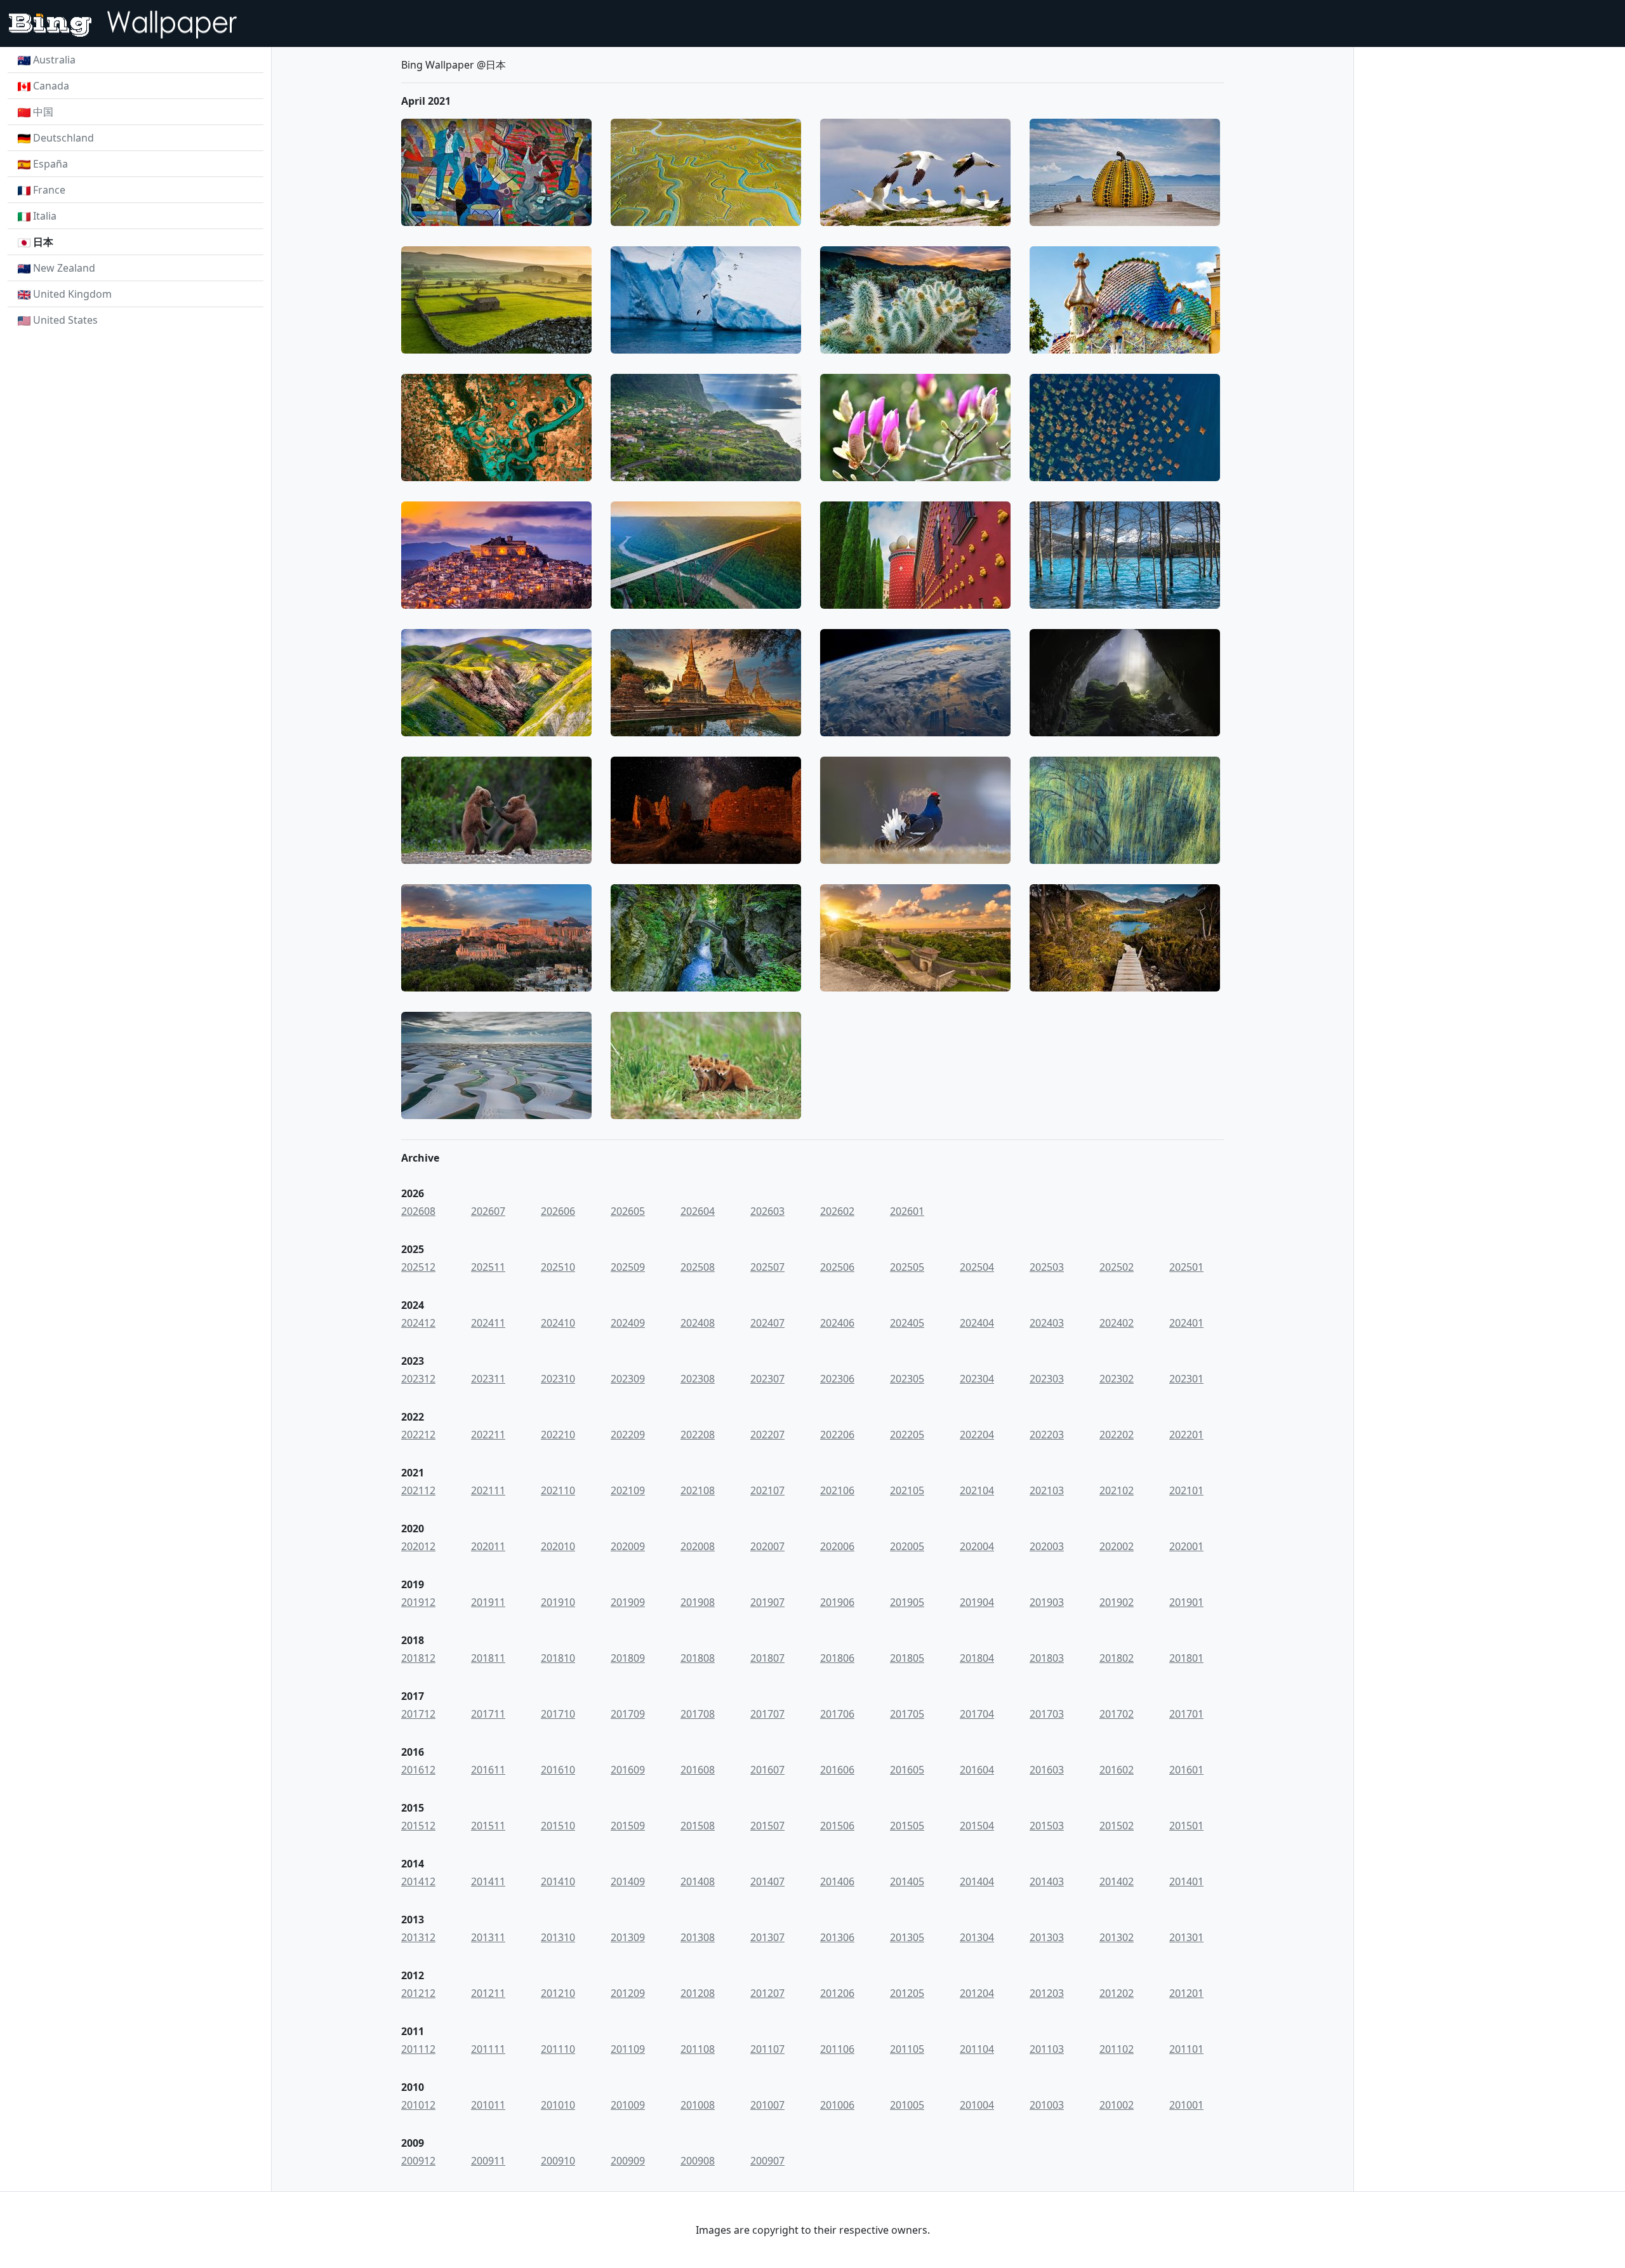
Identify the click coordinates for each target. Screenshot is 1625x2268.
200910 (558, 2161)
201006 (837, 2105)
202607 (488, 1211)
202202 (1117, 1435)
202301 (1186, 1379)
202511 (488, 1267)
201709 (628, 1714)
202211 (488, 1435)
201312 (418, 1937)
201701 (1186, 1714)
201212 (418, 1993)
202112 (418, 1490)
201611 (488, 1770)
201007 (767, 2105)
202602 (837, 1211)
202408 (698, 1323)
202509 (628, 1267)
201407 (767, 1881)
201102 (1117, 2049)
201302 (1117, 1937)
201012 (418, 2105)
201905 (907, 1602)
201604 (977, 1770)
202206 (837, 1435)
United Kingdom (72, 294)
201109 (628, 2049)
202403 (1047, 1323)
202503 (1047, 1267)
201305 (907, 1937)
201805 (907, 1658)
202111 (488, 1490)
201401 (1186, 1881)
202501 (1186, 1267)
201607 (767, 1770)
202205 (907, 1435)
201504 (977, 1826)
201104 (977, 2049)
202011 (488, 1546)
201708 (698, 1714)
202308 (698, 1379)
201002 (1117, 2105)
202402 (1117, 1323)
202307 (767, 1379)
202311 (488, 1379)
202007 (767, 1546)
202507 (767, 1267)
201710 (558, 1714)
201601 (1186, 1770)
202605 (628, 1211)
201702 (1117, 1714)
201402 (1117, 1881)
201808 (698, 1658)
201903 (1047, 1602)
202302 (1117, 1379)
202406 (837, 1323)
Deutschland (63, 138)
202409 (628, 1323)
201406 (837, 1881)
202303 (1047, 1379)
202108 (698, 1490)
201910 (558, 1602)
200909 (628, 2161)
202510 (558, 1267)
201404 (977, 1881)
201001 (1186, 2105)
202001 (1186, 1546)
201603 (1047, 1770)
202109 (628, 1490)
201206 (837, 1993)
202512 (418, 1267)
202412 (418, 1323)
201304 (977, 1937)
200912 (418, 2161)
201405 (907, 1881)
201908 (698, 1602)
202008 (698, 1546)
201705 (907, 1714)
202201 (1186, 1435)
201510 (558, 1826)
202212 (418, 1435)
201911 (488, 1602)
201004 (977, 2105)
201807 (767, 1658)
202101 (1186, 1490)
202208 (698, 1435)
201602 (1117, 1770)
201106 (837, 2049)
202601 (907, 1211)
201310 (558, 1937)
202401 (1186, 1323)
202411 (488, 1323)
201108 (698, 2049)
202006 (837, 1546)
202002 (1117, 1546)
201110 (558, 2049)
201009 (628, 2105)
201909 (628, 1602)
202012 (418, 1546)
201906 (837, 1602)
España (50, 164)
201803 (1047, 1658)
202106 (837, 1490)
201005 (907, 2105)
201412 (418, 1881)
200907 (767, 2161)
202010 (558, 1546)
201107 (767, 2049)
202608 (418, 1211)
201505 (907, 1826)
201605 (907, 1770)
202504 (977, 1267)
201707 (767, 1714)
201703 (1047, 1714)
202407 (767, 1323)
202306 (837, 1379)
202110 (558, 1490)
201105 (907, 2049)
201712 (418, 1714)
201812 (418, 1658)
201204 (977, 1993)
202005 (907, 1546)
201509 (628, 1826)
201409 (628, 1881)
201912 (418, 1602)
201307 (767, 1937)
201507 (767, 1826)
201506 (837, 1826)
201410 (558, 1881)
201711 (488, 1714)
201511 (488, 1826)
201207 (767, 1993)
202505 (907, 1267)
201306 (837, 1937)
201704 (977, 1714)
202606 (558, 1211)
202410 (558, 1323)
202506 (837, 1267)
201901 (1186, 1602)
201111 (488, 2049)
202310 (558, 1379)
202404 (977, 1323)
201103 (1047, 2049)
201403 (1047, 1881)
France (49, 190)
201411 (488, 1881)
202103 (1047, 1490)
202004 (977, 1546)
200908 (698, 2161)
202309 (628, 1379)
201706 (837, 1714)
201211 (488, 1993)
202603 (767, 1211)
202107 (767, 1490)
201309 (628, 1937)
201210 (558, 1993)
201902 (1117, 1602)
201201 (1186, 1993)
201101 (1186, 2049)
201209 (628, 1993)
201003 (1047, 2105)
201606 (837, 1770)
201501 (1186, 1826)
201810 (558, 1658)
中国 (43, 112)
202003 (1047, 1546)
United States (65, 320)
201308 (698, 1937)
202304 (977, 1379)
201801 (1186, 1658)
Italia (45, 216)
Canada (51, 86)
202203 (1047, 1435)
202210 (558, 1435)
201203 (1047, 1993)
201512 (418, 1826)
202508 (698, 1267)
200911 (488, 2161)
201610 (558, 1770)
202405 (907, 1323)
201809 (628, 1658)
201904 (977, 1602)
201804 (977, 1658)
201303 (1047, 1937)
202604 (698, 1211)
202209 (628, 1435)
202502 (1117, 1267)
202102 (1117, 1490)
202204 (977, 1435)
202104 (977, 1490)
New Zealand (64, 268)
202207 (767, 1435)
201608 (698, 1770)
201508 (698, 1826)
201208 (698, 1993)
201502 (1117, 1826)
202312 (418, 1379)
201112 (418, 2049)
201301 (1186, 1937)
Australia (54, 60)
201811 (488, 1658)
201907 (767, 1602)
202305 (907, 1379)
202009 (628, 1546)
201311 (488, 1937)
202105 (907, 1490)
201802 (1117, 1658)
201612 (418, 1770)
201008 (698, 2105)
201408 (698, 1881)
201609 (628, 1770)
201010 (558, 2105)
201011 (488, 2105)
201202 (1117, 1993)
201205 (907, 1993)
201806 (837, 1658)
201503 (1047, 1826)
